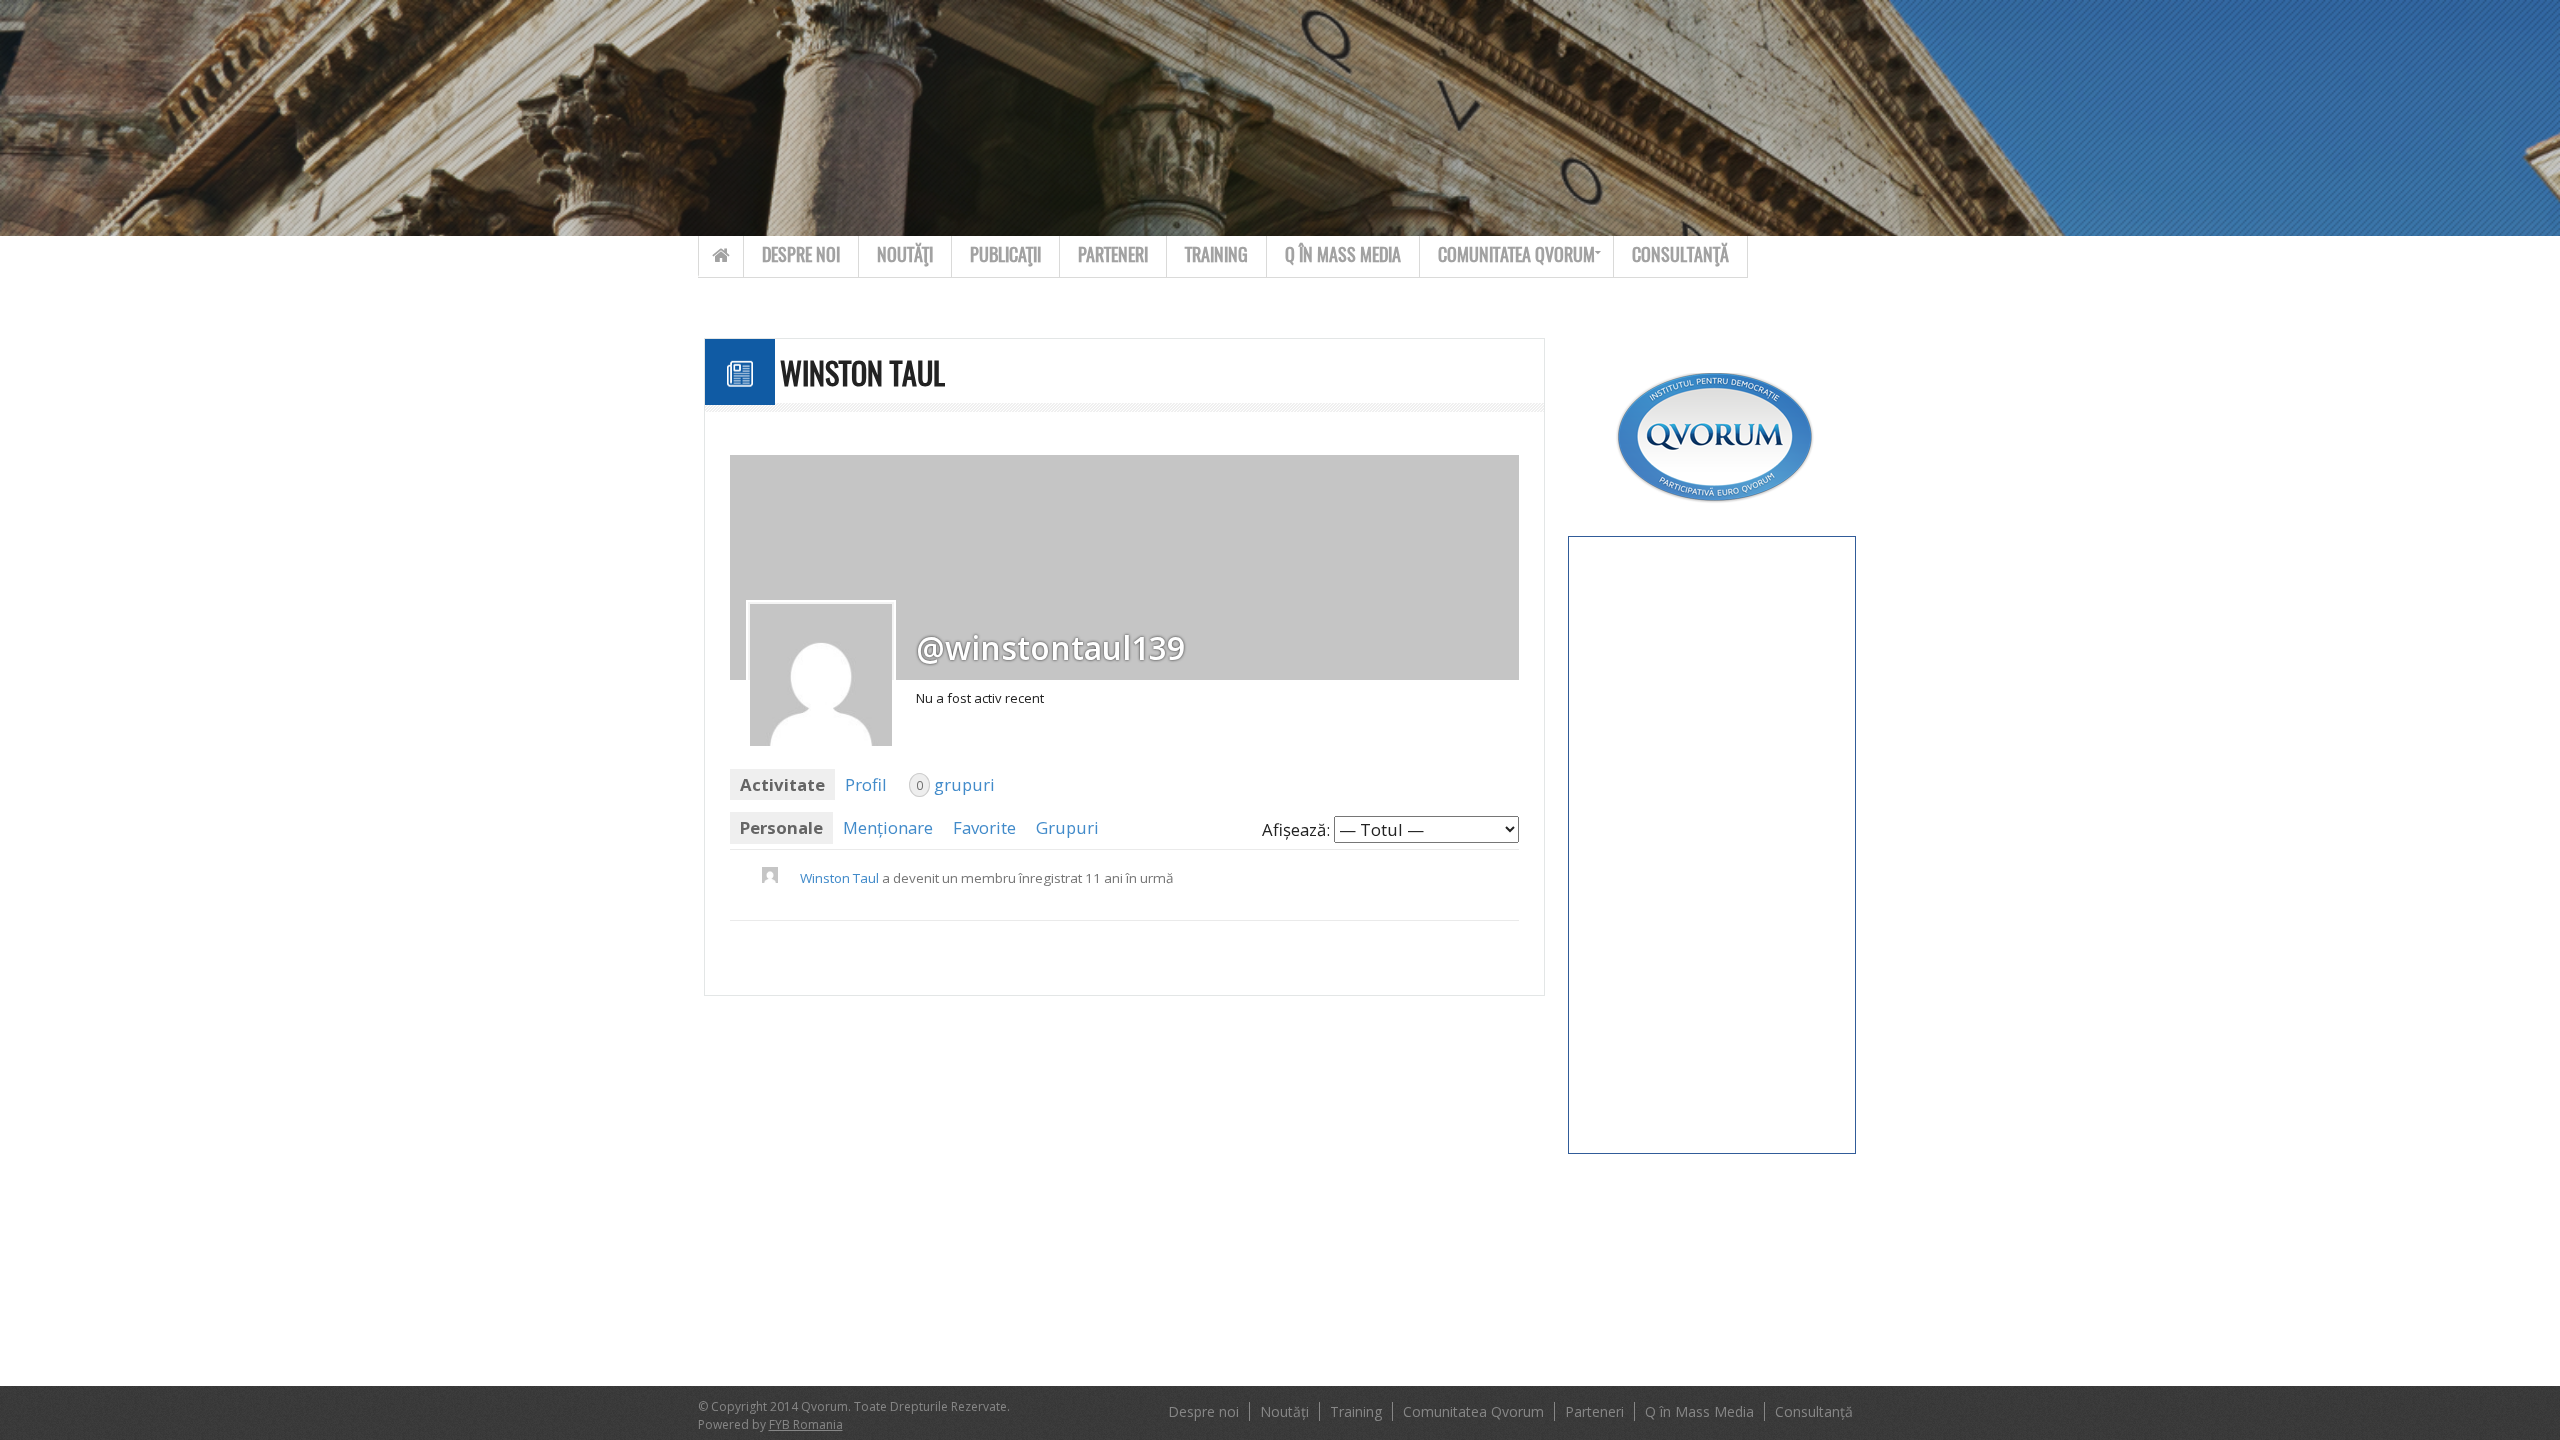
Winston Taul (839, 878)
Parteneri (1113, 254)
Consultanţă (1680, 254)
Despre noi (801, 254)
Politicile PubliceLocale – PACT (1509, 536)
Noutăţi (905, 254)
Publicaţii (1005, 254)
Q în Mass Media (1343, 254)
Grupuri (1067, 827)
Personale (781, 827)
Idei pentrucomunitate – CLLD (1512, 464)
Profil (866, 784)
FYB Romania (806, 1424)
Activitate (782, 784)
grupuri (955, 784)
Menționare (888, 827)
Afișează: (1296, 829)
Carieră (1474, 335)
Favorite (984, 827)
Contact (1621, 12)
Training (1216, 254)
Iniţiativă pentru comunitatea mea (1508, 392)
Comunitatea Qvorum (1516, 254)
